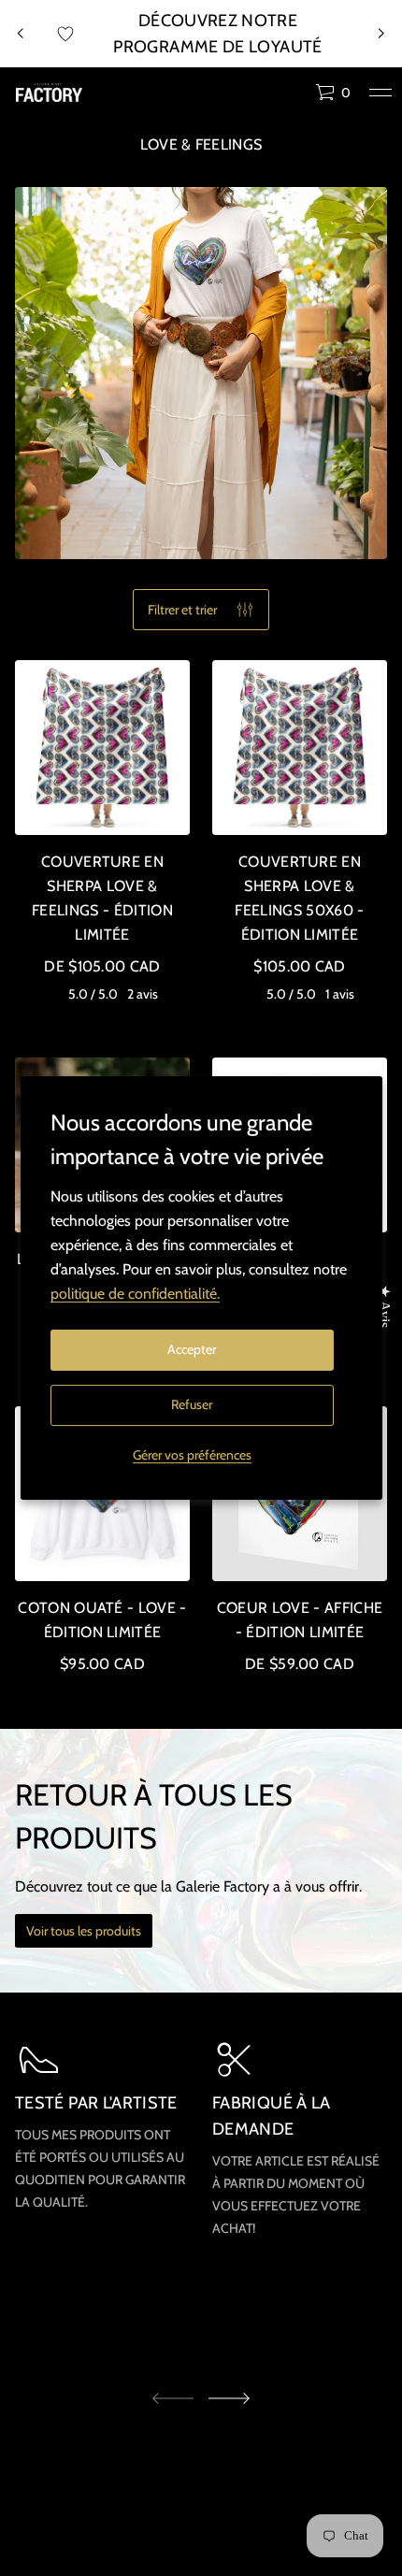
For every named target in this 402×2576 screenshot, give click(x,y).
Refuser (192, 1404)
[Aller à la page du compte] (294, 97)
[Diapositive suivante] (229, 2398)
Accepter (192, 1349)
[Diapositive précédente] (21, 34)
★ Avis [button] (385, 1306)
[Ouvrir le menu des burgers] (380, 93)
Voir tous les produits (84, 1931)
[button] (333, 93)
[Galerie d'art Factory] (49, 93)
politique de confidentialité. (135, 1294)
